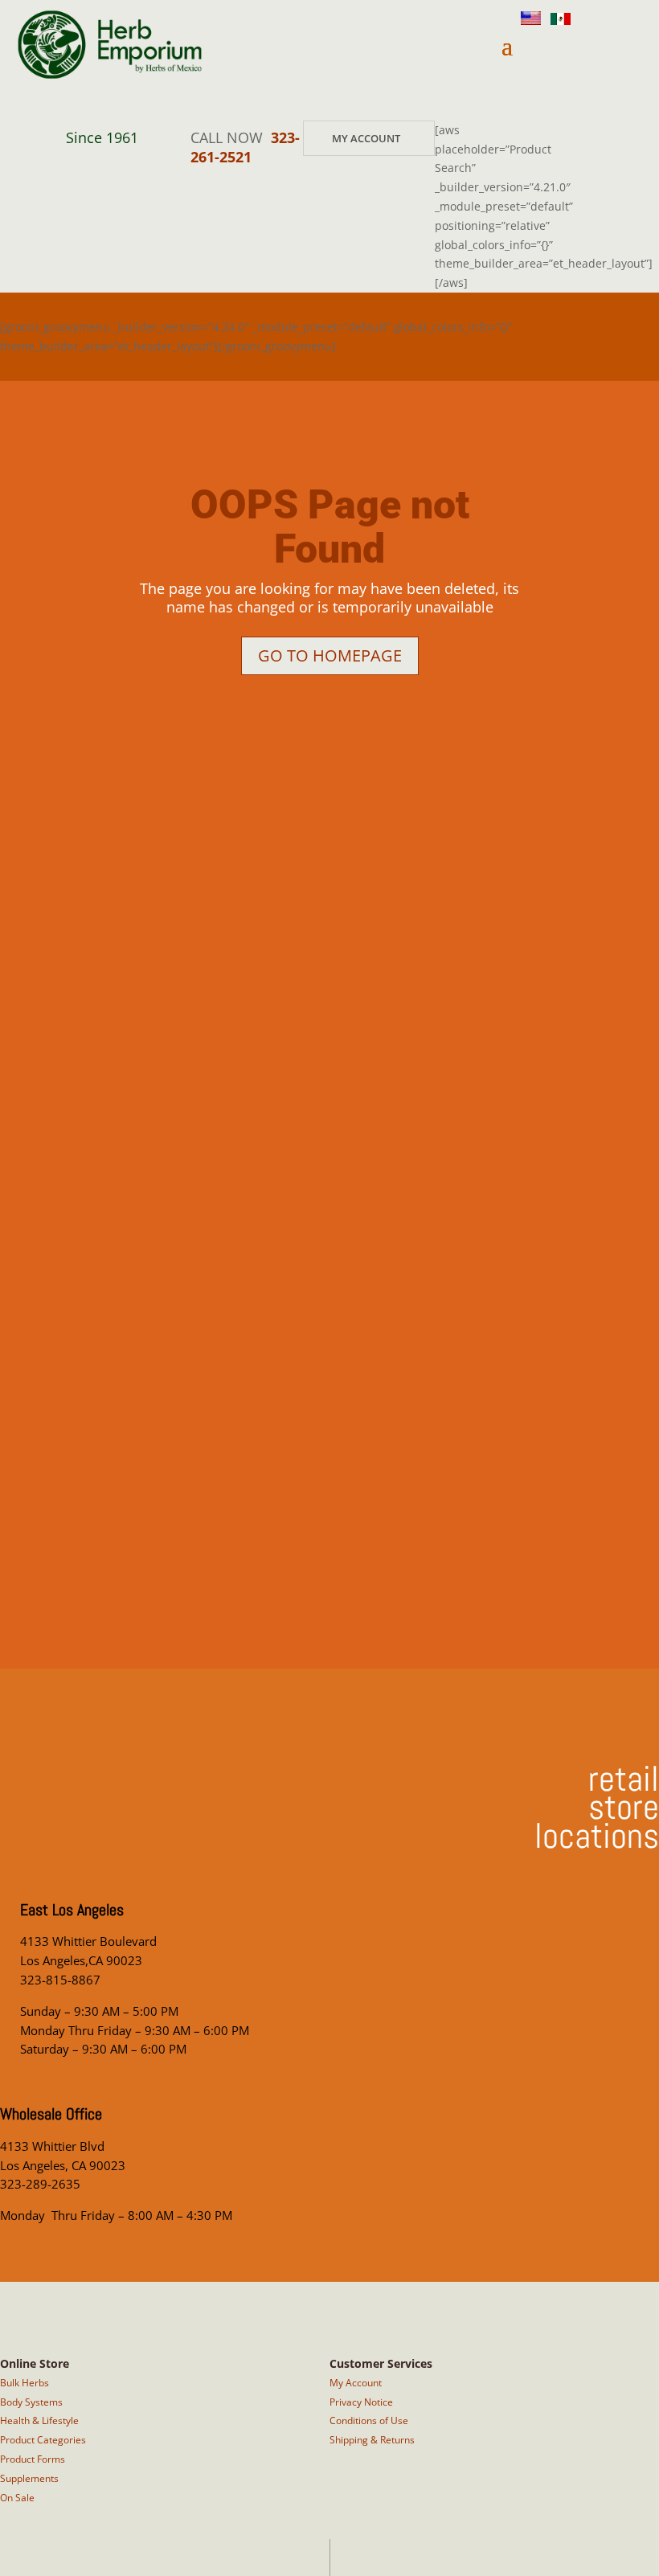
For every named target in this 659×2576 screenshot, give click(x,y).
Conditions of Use (369, 2420)
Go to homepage (330, 655)
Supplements (29, 2478)
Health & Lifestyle (39, 2420)
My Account (366, 138)
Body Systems (31, 2402)
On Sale (17, 2498)
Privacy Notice (361, 2402)
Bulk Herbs (25, 2383)
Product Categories (43, 2440)
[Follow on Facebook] (561, 95)
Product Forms (33, 2459)
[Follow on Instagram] (555, 50)
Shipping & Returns (372, 2440)
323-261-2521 (245, 147)
